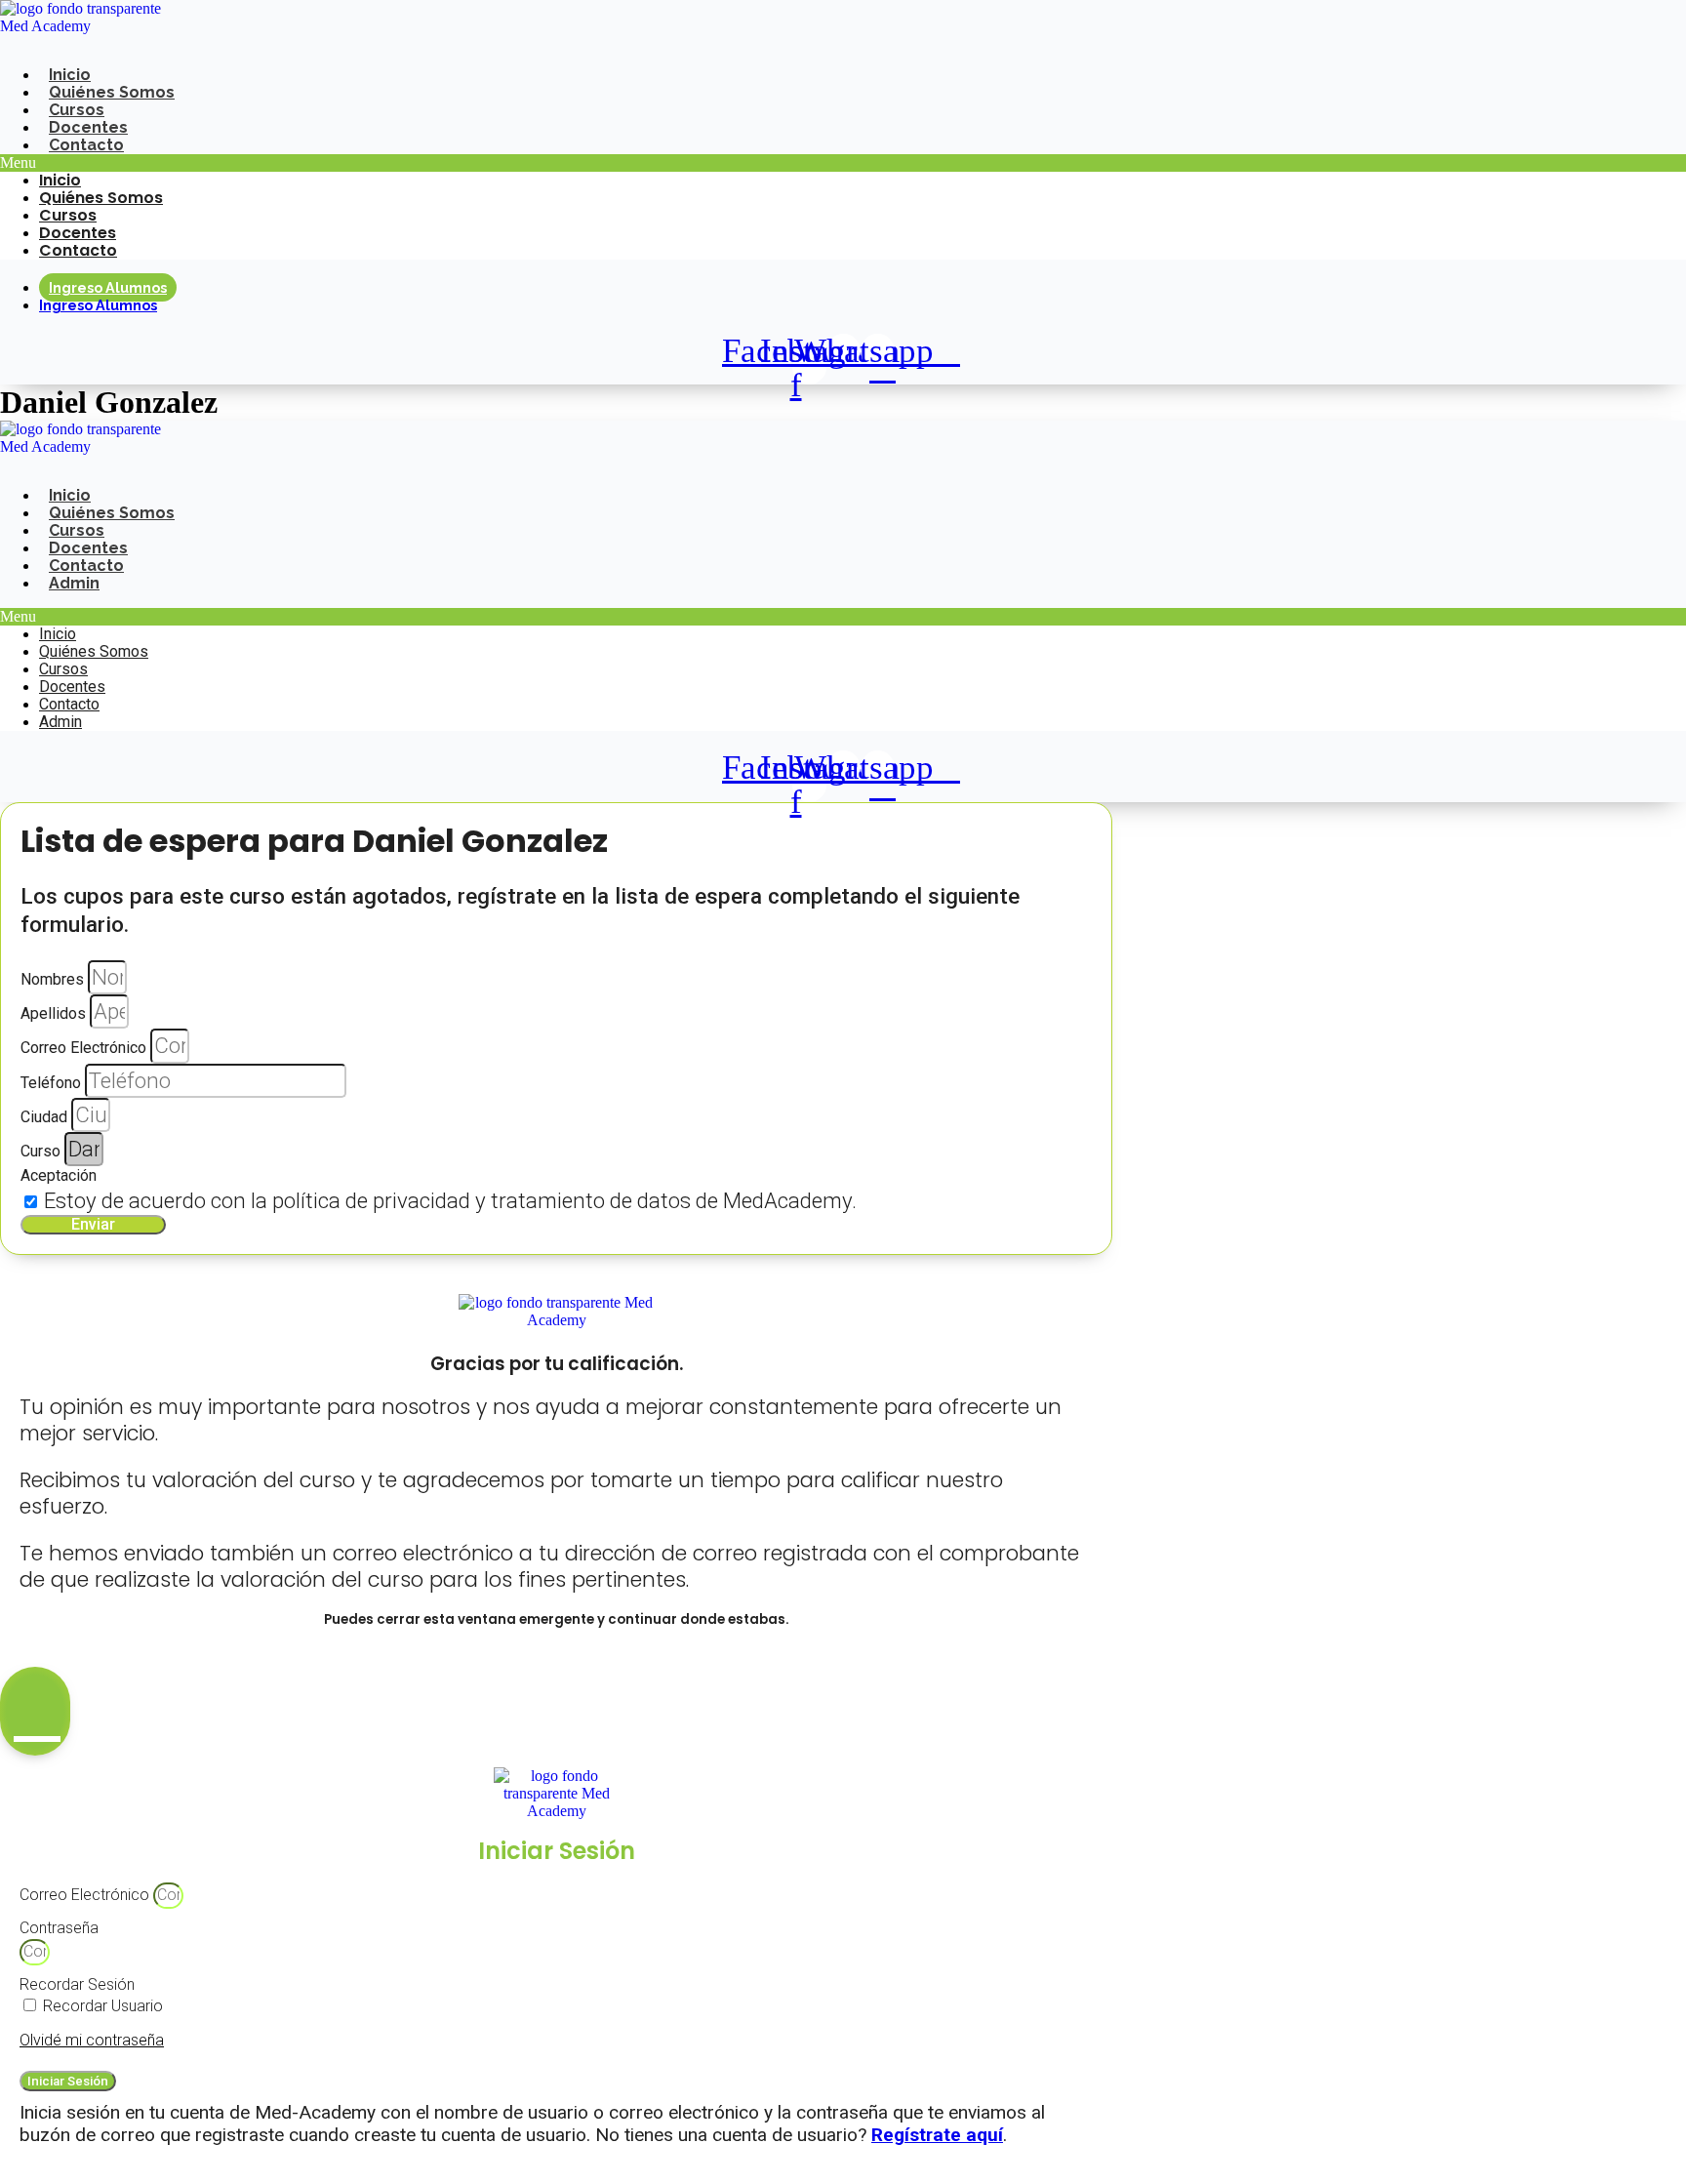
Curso (42, 1151)
